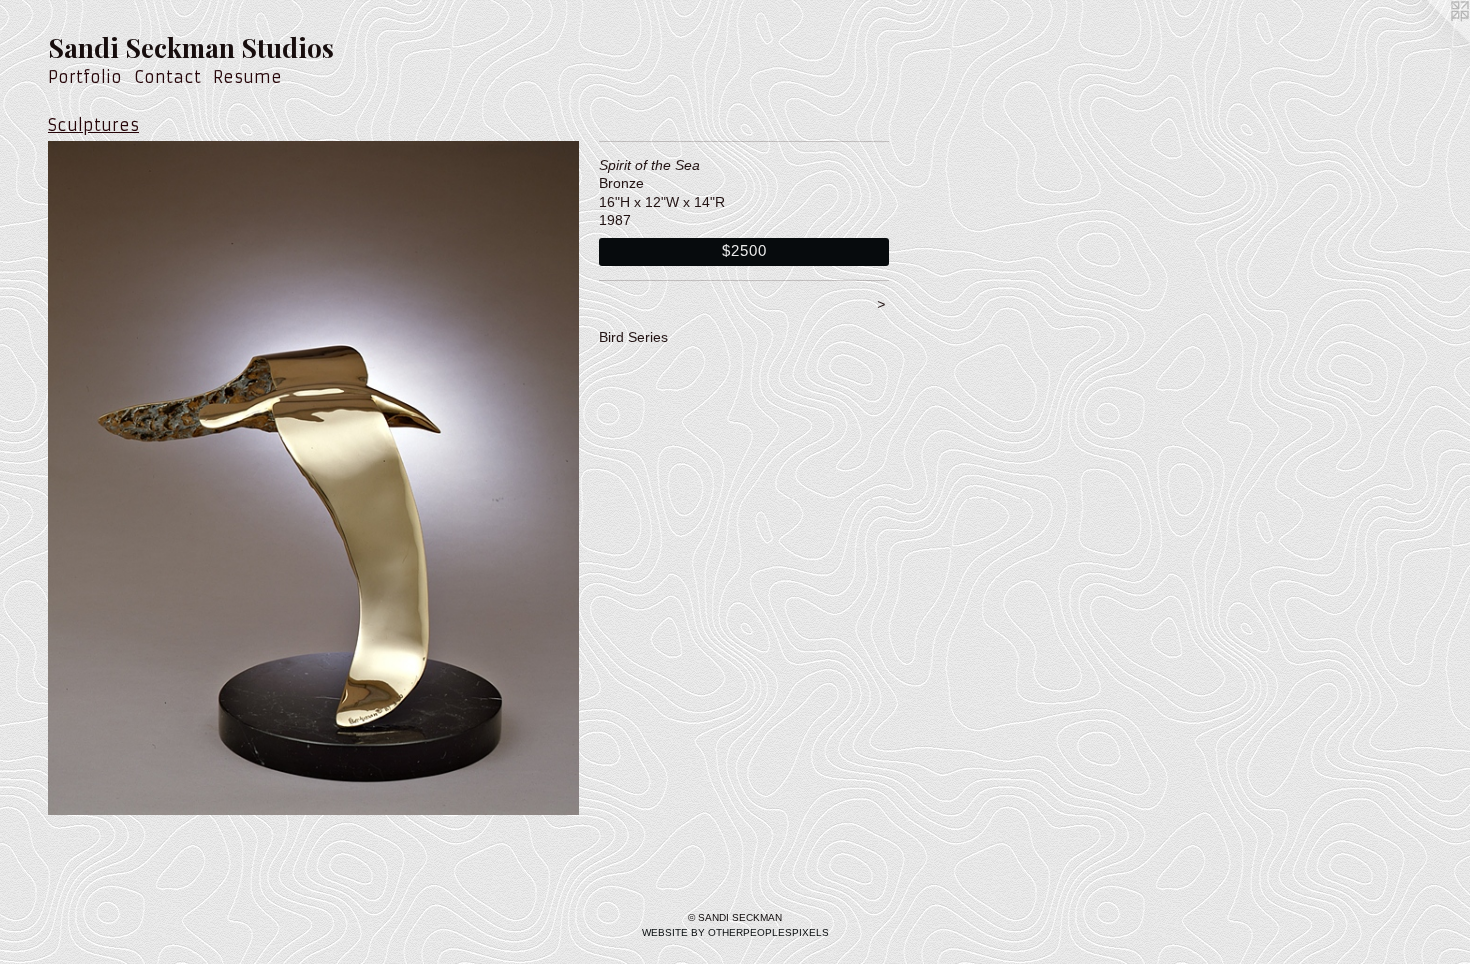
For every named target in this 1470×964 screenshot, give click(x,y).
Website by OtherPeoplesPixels (735, 932)
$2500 (744, 250)
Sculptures (93, 125)
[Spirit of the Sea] (313, 478)
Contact (167, 77)
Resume (247, 77)
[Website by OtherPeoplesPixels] (1430, 40)
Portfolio (85, 77)
